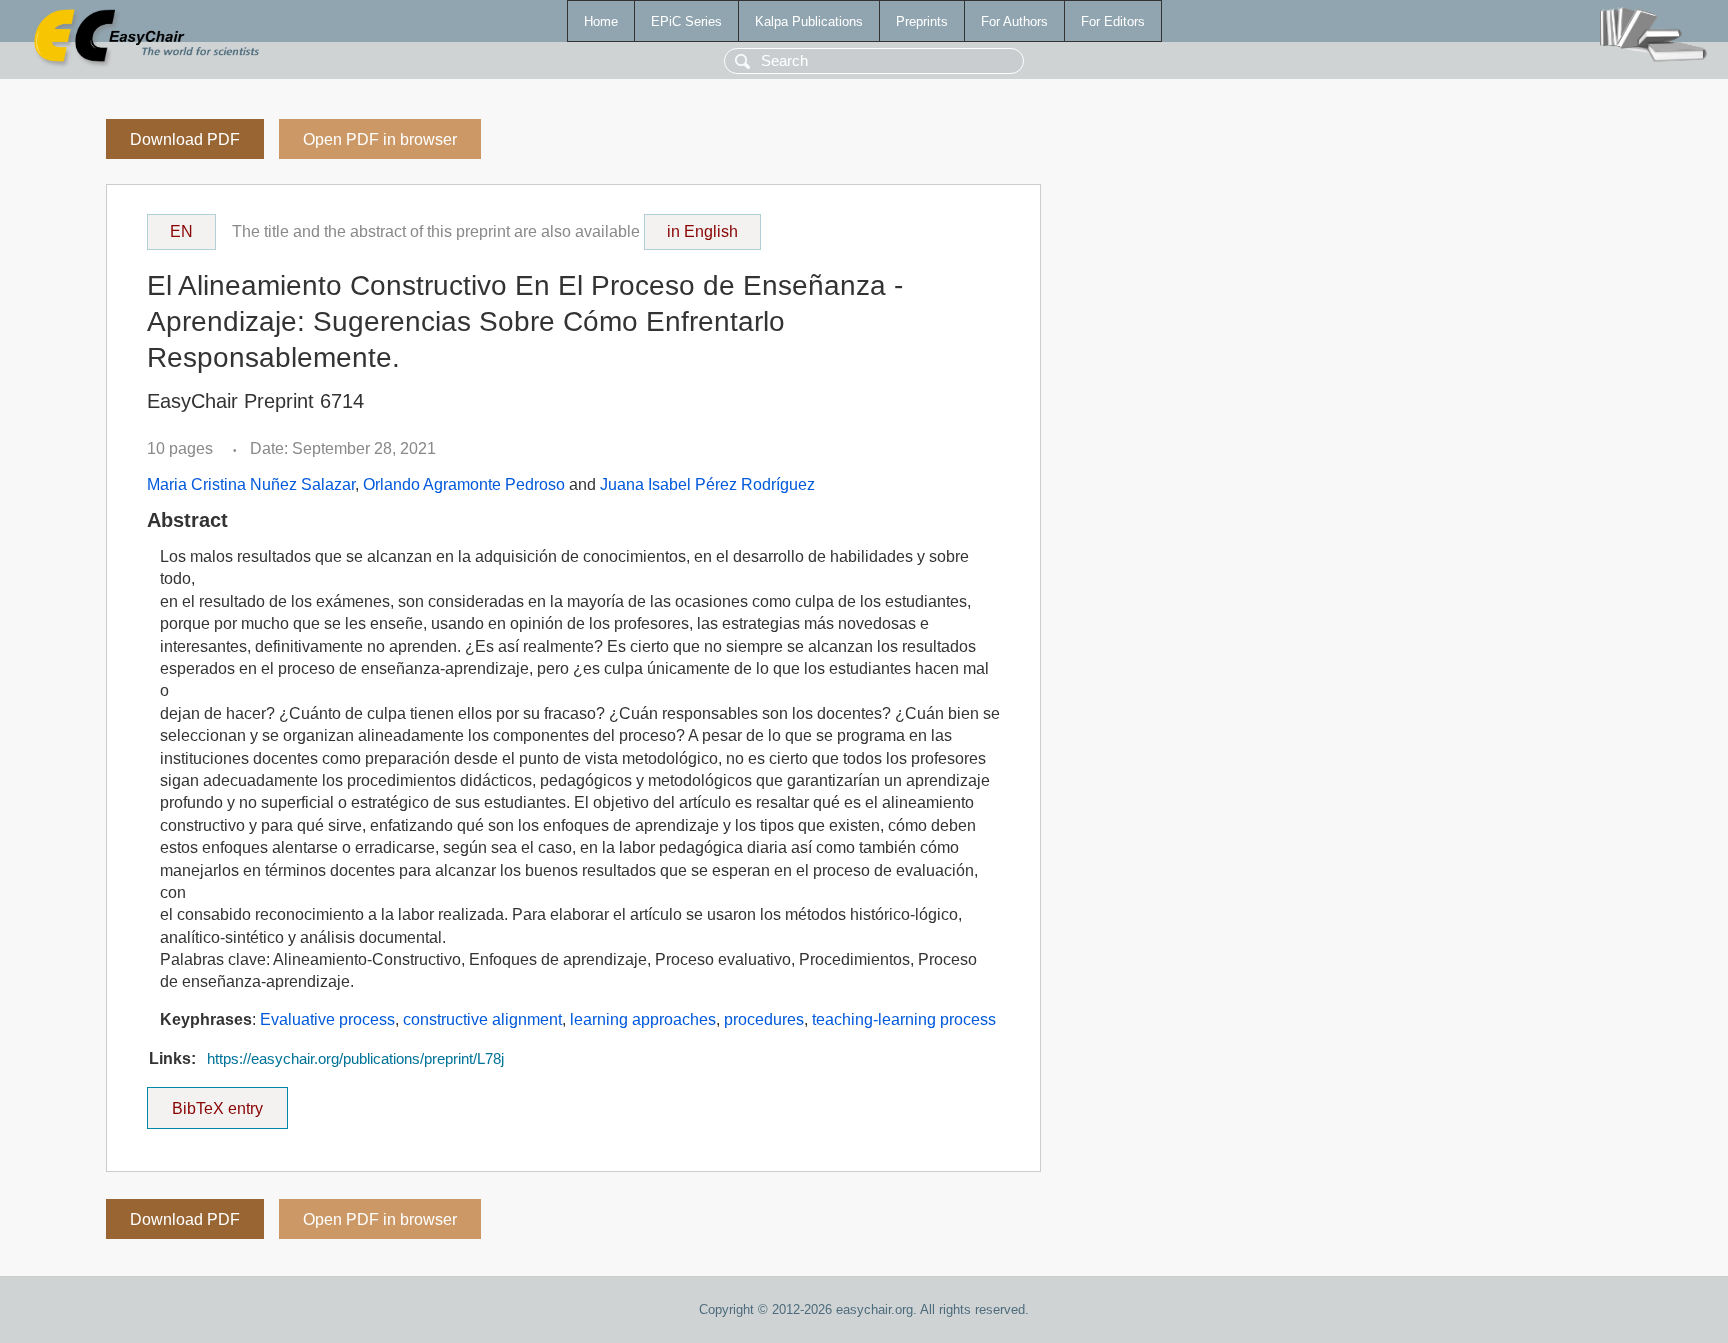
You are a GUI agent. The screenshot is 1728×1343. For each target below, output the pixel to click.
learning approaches (643, 1019)
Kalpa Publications (809, 21)
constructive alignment (482, 1019)
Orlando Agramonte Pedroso (464, 484)
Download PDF (185, 139)
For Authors (1014, 21)
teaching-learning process (904, 1019)
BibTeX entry (230, 1102)
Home (601, 21)
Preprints (922, 21)
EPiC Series (686, 21)
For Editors (1113, 21)
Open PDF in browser (380, 139)
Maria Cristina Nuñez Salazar (251, 484)
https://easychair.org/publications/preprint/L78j (355, 1059)
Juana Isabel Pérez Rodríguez (707, 484)
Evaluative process (327, 1019)
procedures (764, 1019)
